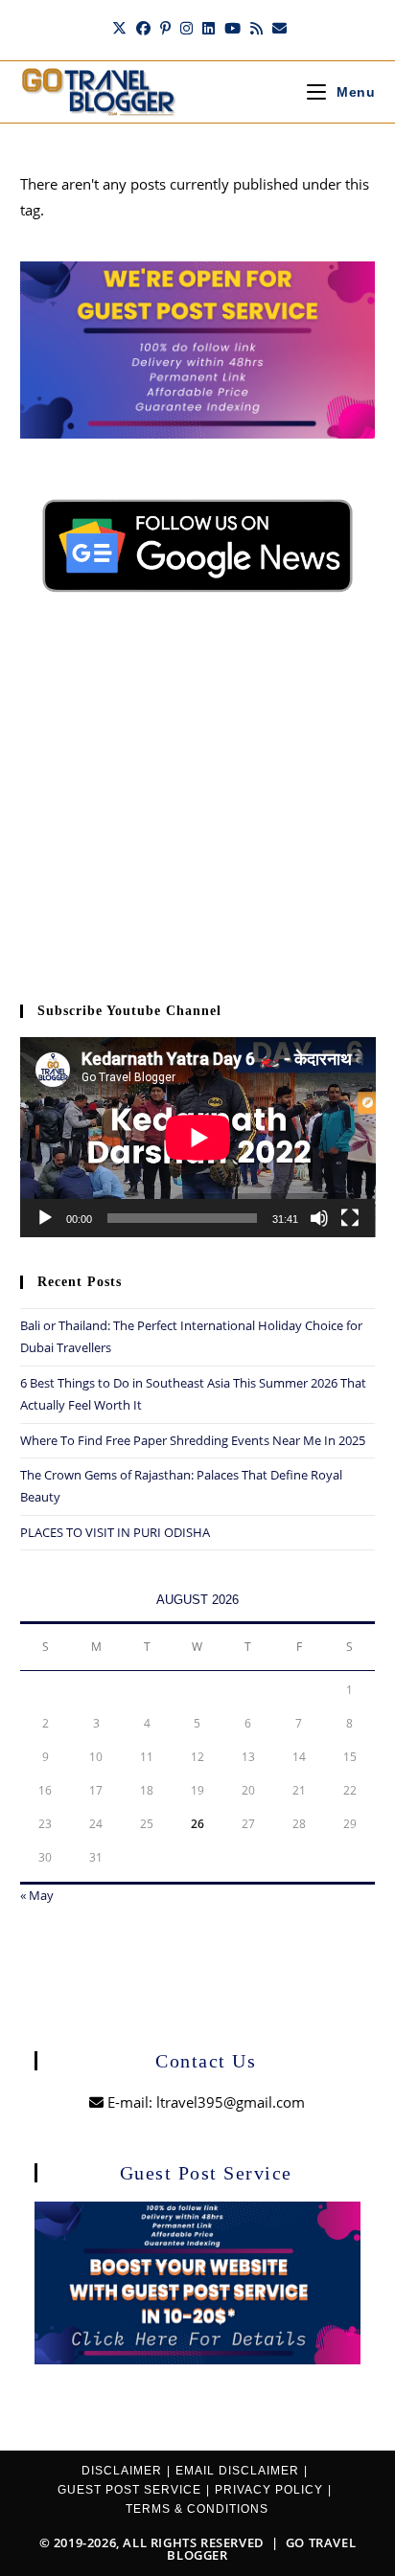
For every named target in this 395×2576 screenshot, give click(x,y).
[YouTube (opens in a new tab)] (232, 28)
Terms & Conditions (197, 2509)
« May (37, 1895)
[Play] (45, 1218)
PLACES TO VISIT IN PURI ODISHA (115, 1532)
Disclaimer (122, 2471)
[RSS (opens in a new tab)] (256, 28)
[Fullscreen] (350, 1218)
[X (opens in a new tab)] (119, 28)
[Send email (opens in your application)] (277, 28)
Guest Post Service (129, 2490)
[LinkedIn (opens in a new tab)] (209, 28)
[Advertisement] (198, 810)
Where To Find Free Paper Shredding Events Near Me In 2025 (193, 1440)
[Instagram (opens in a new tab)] (186, 28)
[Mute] (319, 1218)
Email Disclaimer (237, 2471)
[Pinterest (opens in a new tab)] (165, 28)
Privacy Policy (269, 2490)
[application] (198, 1137)
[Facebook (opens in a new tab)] (143, 28)
